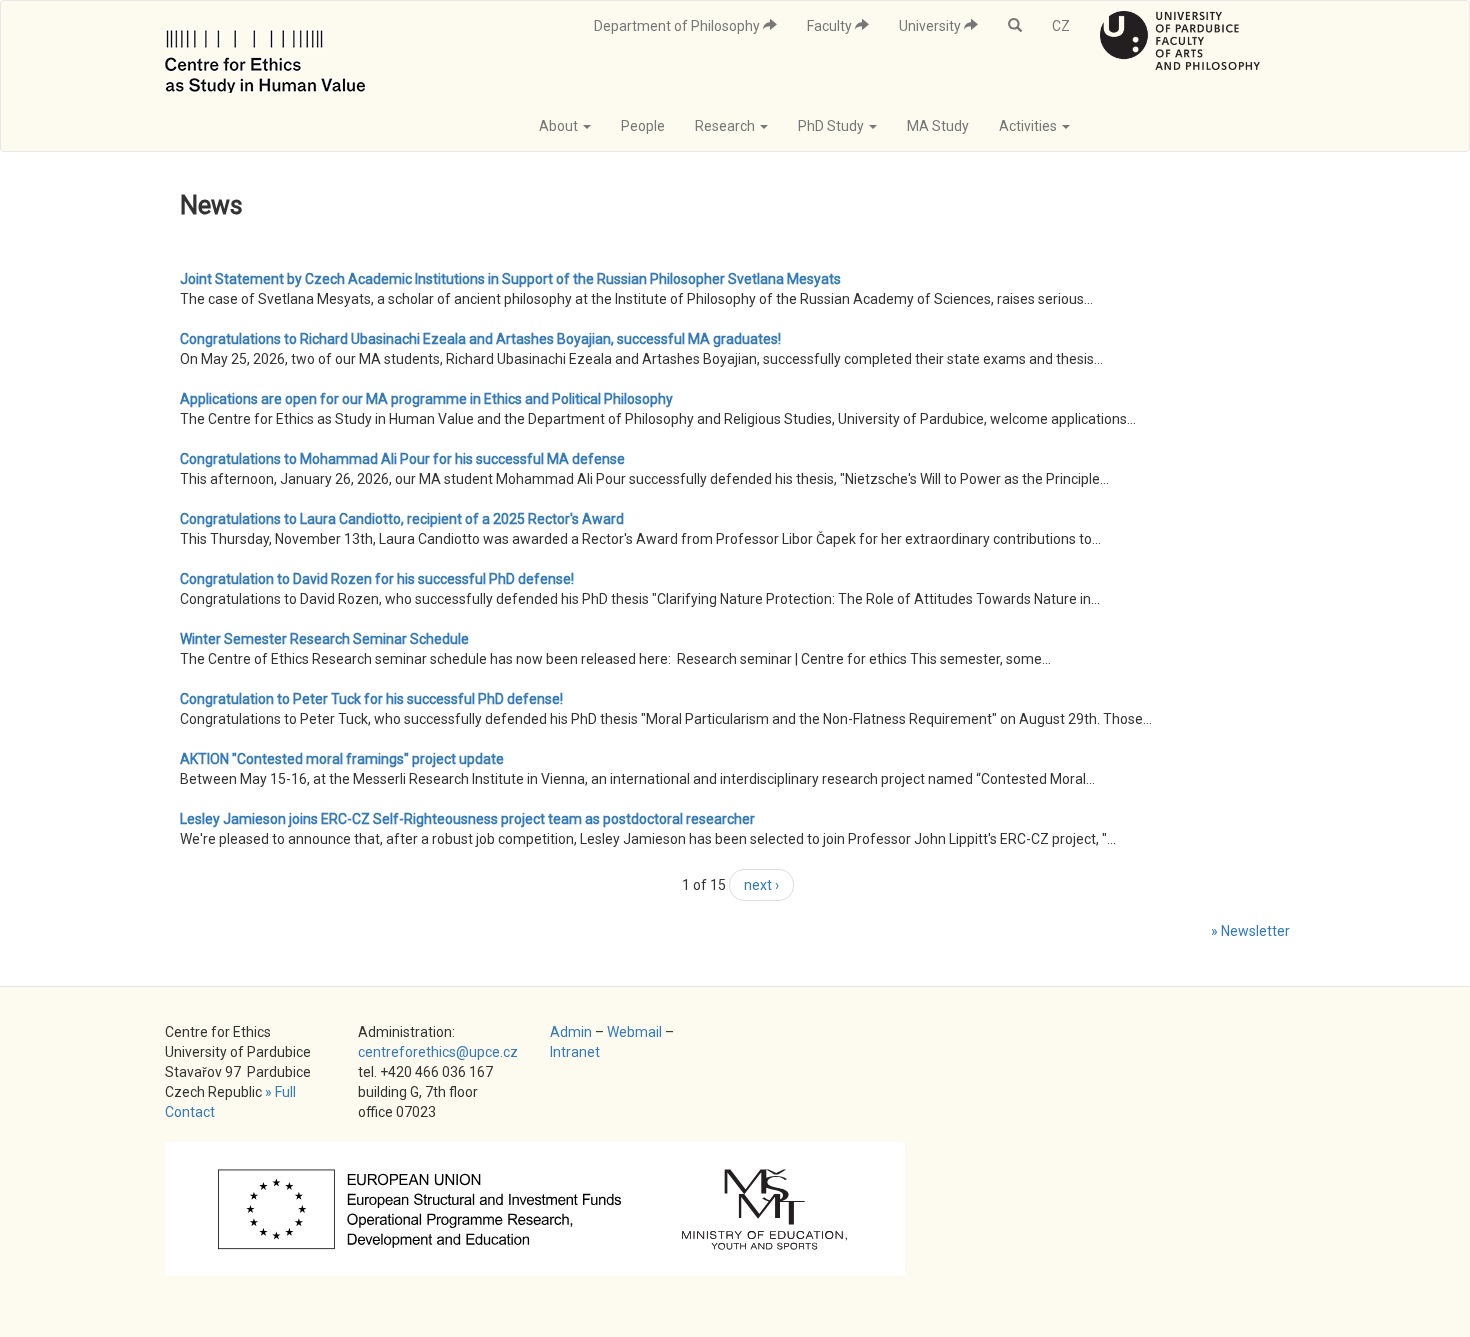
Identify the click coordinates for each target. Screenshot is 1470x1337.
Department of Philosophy (678, 26)
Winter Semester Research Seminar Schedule (324, 639)
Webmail (634, 1032)
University (931, 26)
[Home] (272, 51)
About (560, 126)
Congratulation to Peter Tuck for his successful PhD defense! (371, 699)
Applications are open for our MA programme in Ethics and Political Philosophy (426, 399)
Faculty (831, 26)
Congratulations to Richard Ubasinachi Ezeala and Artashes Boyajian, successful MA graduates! (480, 339)
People (643, 126)
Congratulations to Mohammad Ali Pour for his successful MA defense (402, 459)
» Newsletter (1250, 931)
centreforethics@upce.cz (438, 1052)
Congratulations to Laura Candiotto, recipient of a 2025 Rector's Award (402, 519)
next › (761, 885)
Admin (571, 1032)
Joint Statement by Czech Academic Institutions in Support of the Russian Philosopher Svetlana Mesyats (510, 279)
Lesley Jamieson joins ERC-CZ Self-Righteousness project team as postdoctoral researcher (467, 819)
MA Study (938, 126)
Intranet (575, 1052)
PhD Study (832, 126)
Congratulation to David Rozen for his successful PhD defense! (377, 579)
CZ (1061, 26)
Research (726, 126)
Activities (1029, 126)
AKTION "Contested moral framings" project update (342, 759)
